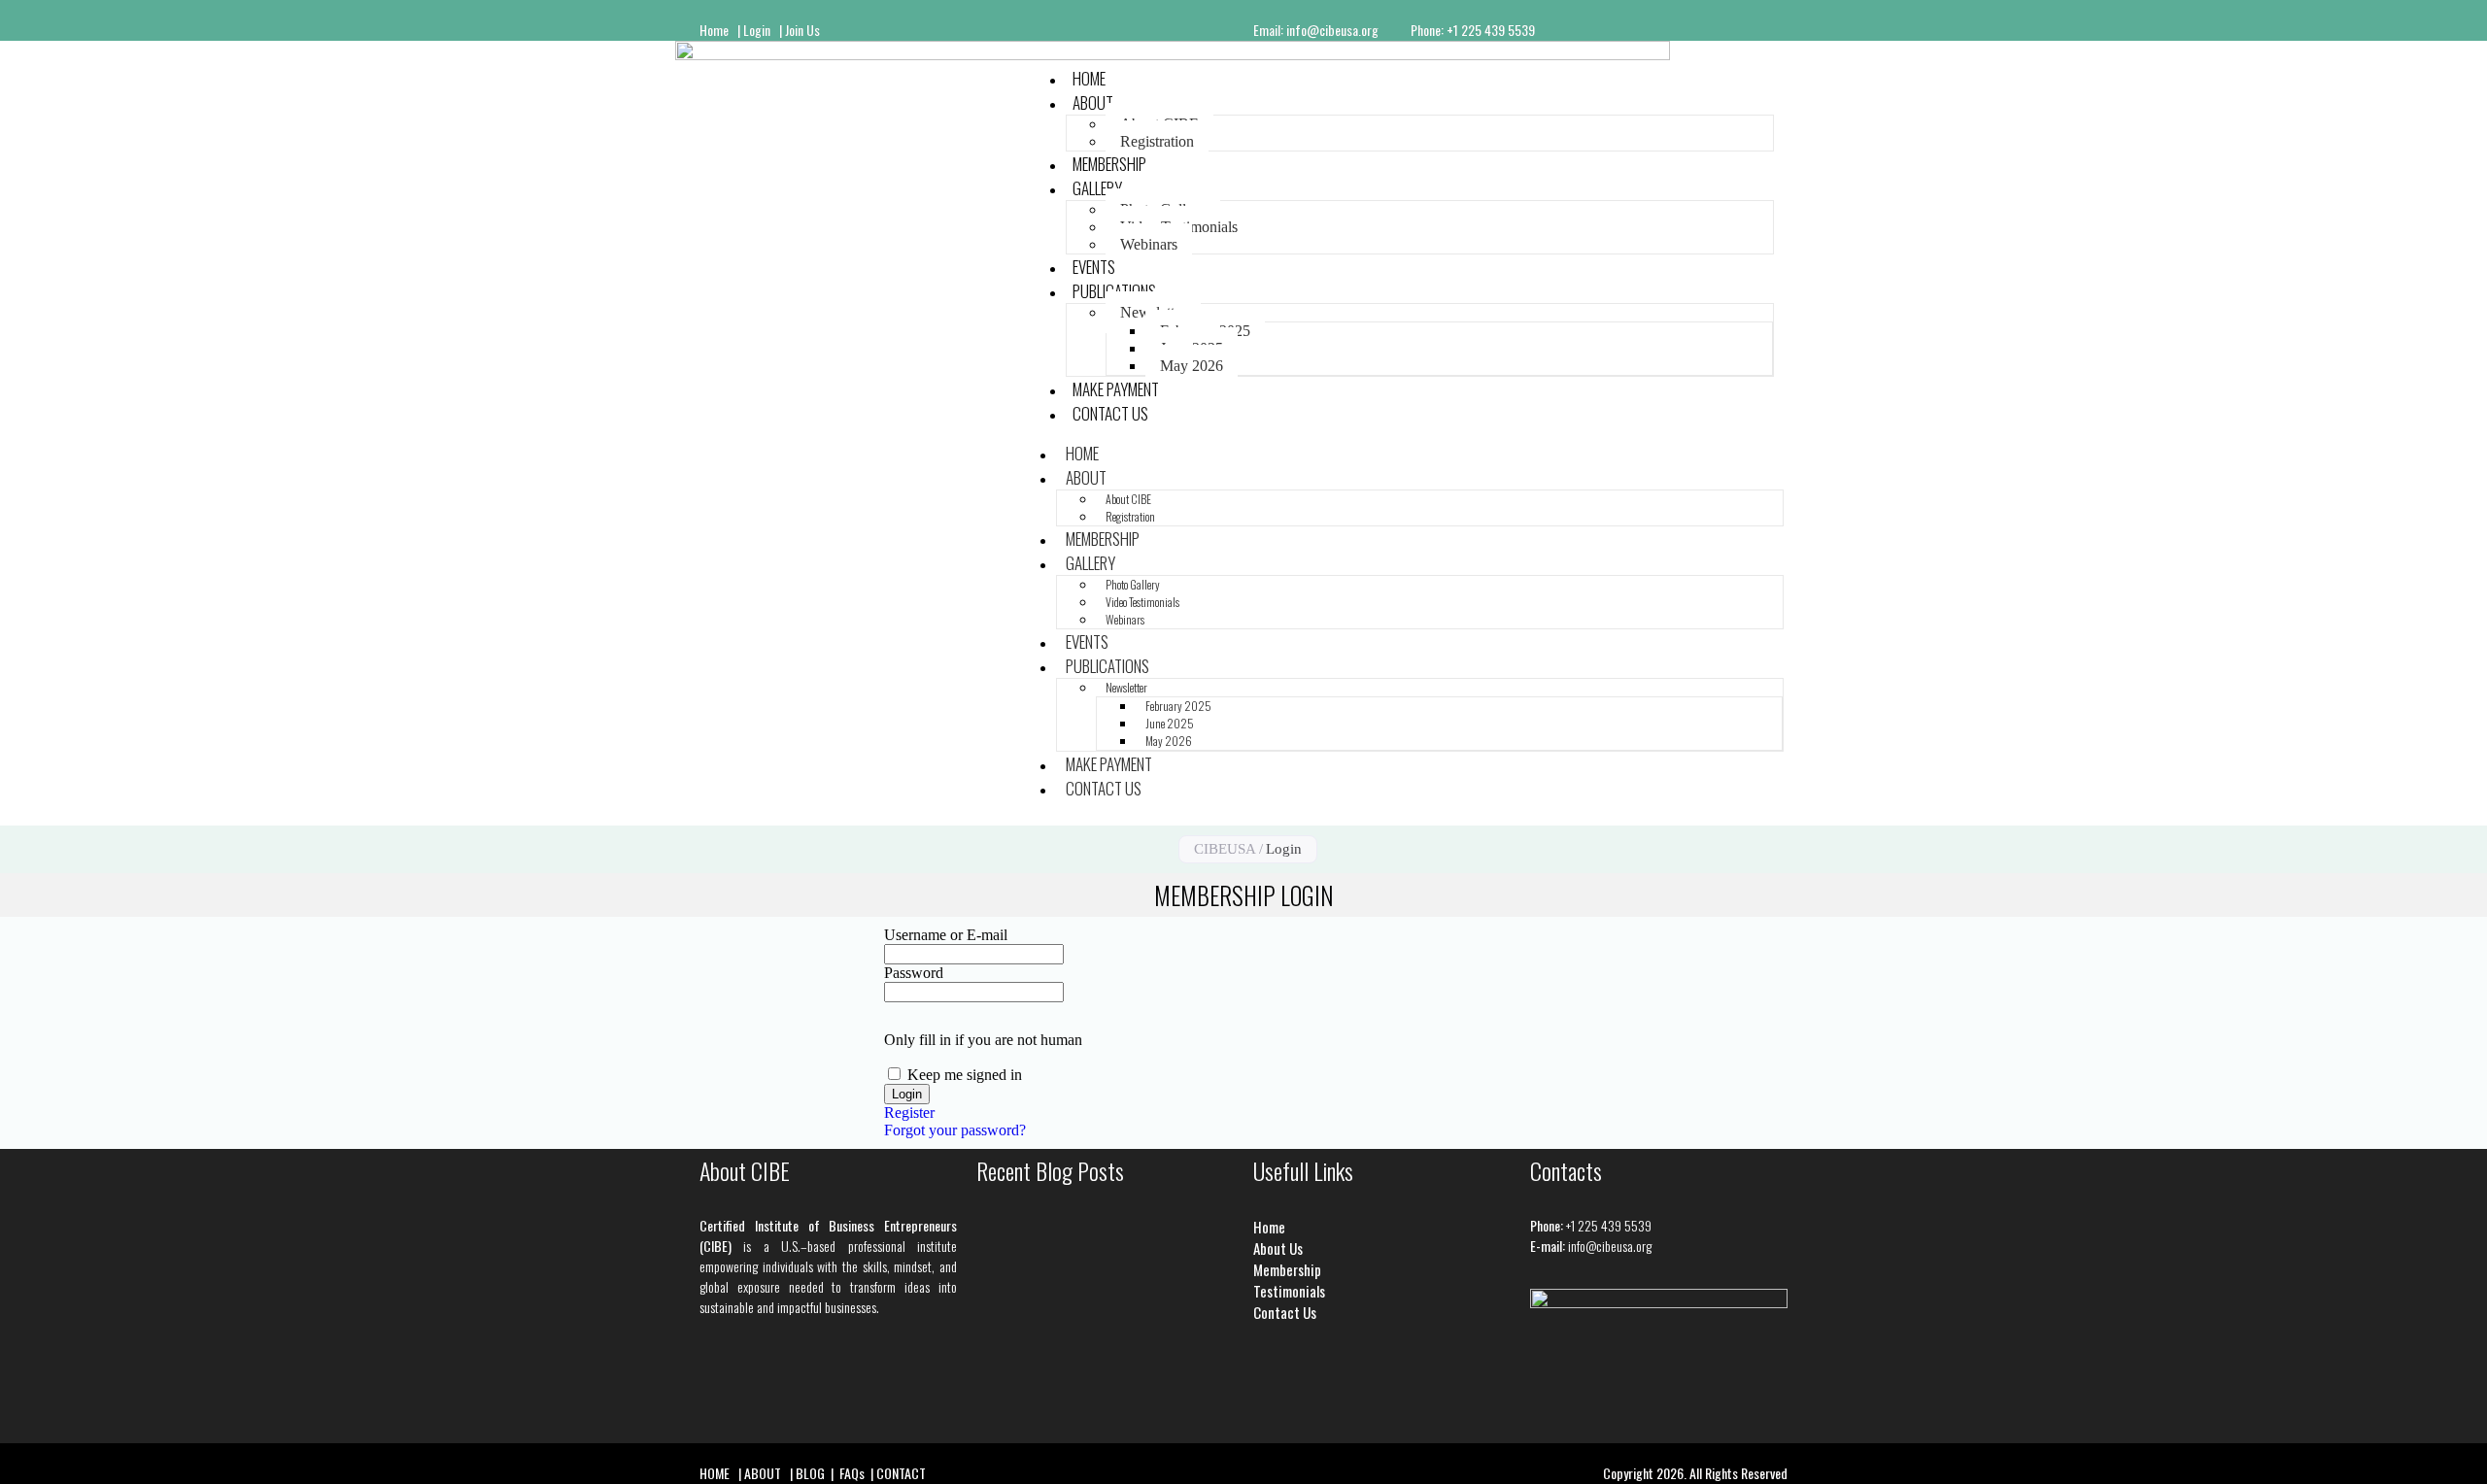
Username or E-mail (946, 935)
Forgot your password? (955, 1130)
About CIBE (1128, 499)
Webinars (1149, 244)
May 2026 (1192, 366)
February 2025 (1178, 706)
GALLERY (1097, 188)
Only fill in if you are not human (983, 1040)
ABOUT (1093, 102)
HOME (1082, 453)
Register (909, 1113)
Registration (1157, 141)
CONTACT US (1110, 413)
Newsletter (1126, 687)
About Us (1278, 1248)
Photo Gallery (1133, 584)
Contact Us (1285, 1312)
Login (761, 30)
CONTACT (901, 1473)
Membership (1287, 1269)
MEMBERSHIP (1103, 539)
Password (914, 973)
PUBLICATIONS (1107, 666)
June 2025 (1170, 723)
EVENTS (1087, 641)
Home (714, 30)
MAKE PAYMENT (1109, 764)
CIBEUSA (1225, 849)
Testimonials (1289, 1291)
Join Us (804, 30)
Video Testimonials (1142, 602)
